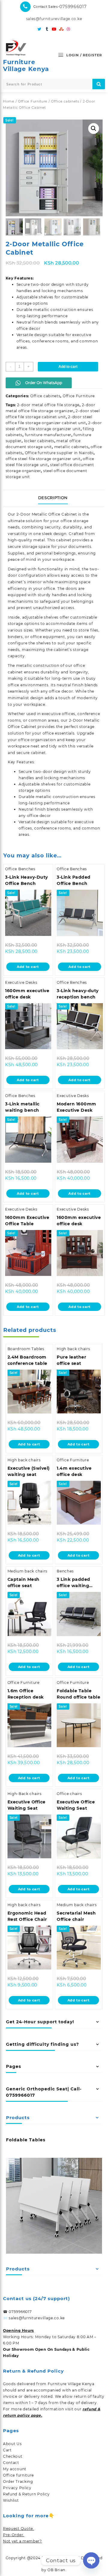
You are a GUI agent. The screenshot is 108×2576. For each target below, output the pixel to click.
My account (15, 2469)
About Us (12, 2444)
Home (9, 101)
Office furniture (18, 2475)
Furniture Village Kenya (26, 65)
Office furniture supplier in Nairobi (59, 453)
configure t (19, 643)
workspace (19, 746)
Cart (7, 2450)
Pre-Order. (14, 2535)
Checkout (13, 2456)
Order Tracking (18, 2481)
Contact (11, 2463)
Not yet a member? (22, 2541)
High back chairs (73, 1349)
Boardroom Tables (26, 1349)
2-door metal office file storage (48, 405)
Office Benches (20, 869)
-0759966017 (72, 7)
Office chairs (69, 1794)
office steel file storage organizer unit (43, 459)
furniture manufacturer (48, 435)
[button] (94, 129)
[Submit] (99, 84)
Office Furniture (33, 101)
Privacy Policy (17, 2488)
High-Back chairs (25, 1794)
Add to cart (68, 367)
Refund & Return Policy (26, 2494)
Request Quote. (19, 2529)
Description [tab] (53, 498)
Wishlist (11, 2500)
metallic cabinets (71, 447)
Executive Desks (21, 982)
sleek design (54, 534)
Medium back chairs (28, 1571)
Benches (65, 1571)
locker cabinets (39, 441)
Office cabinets (65, 101)
